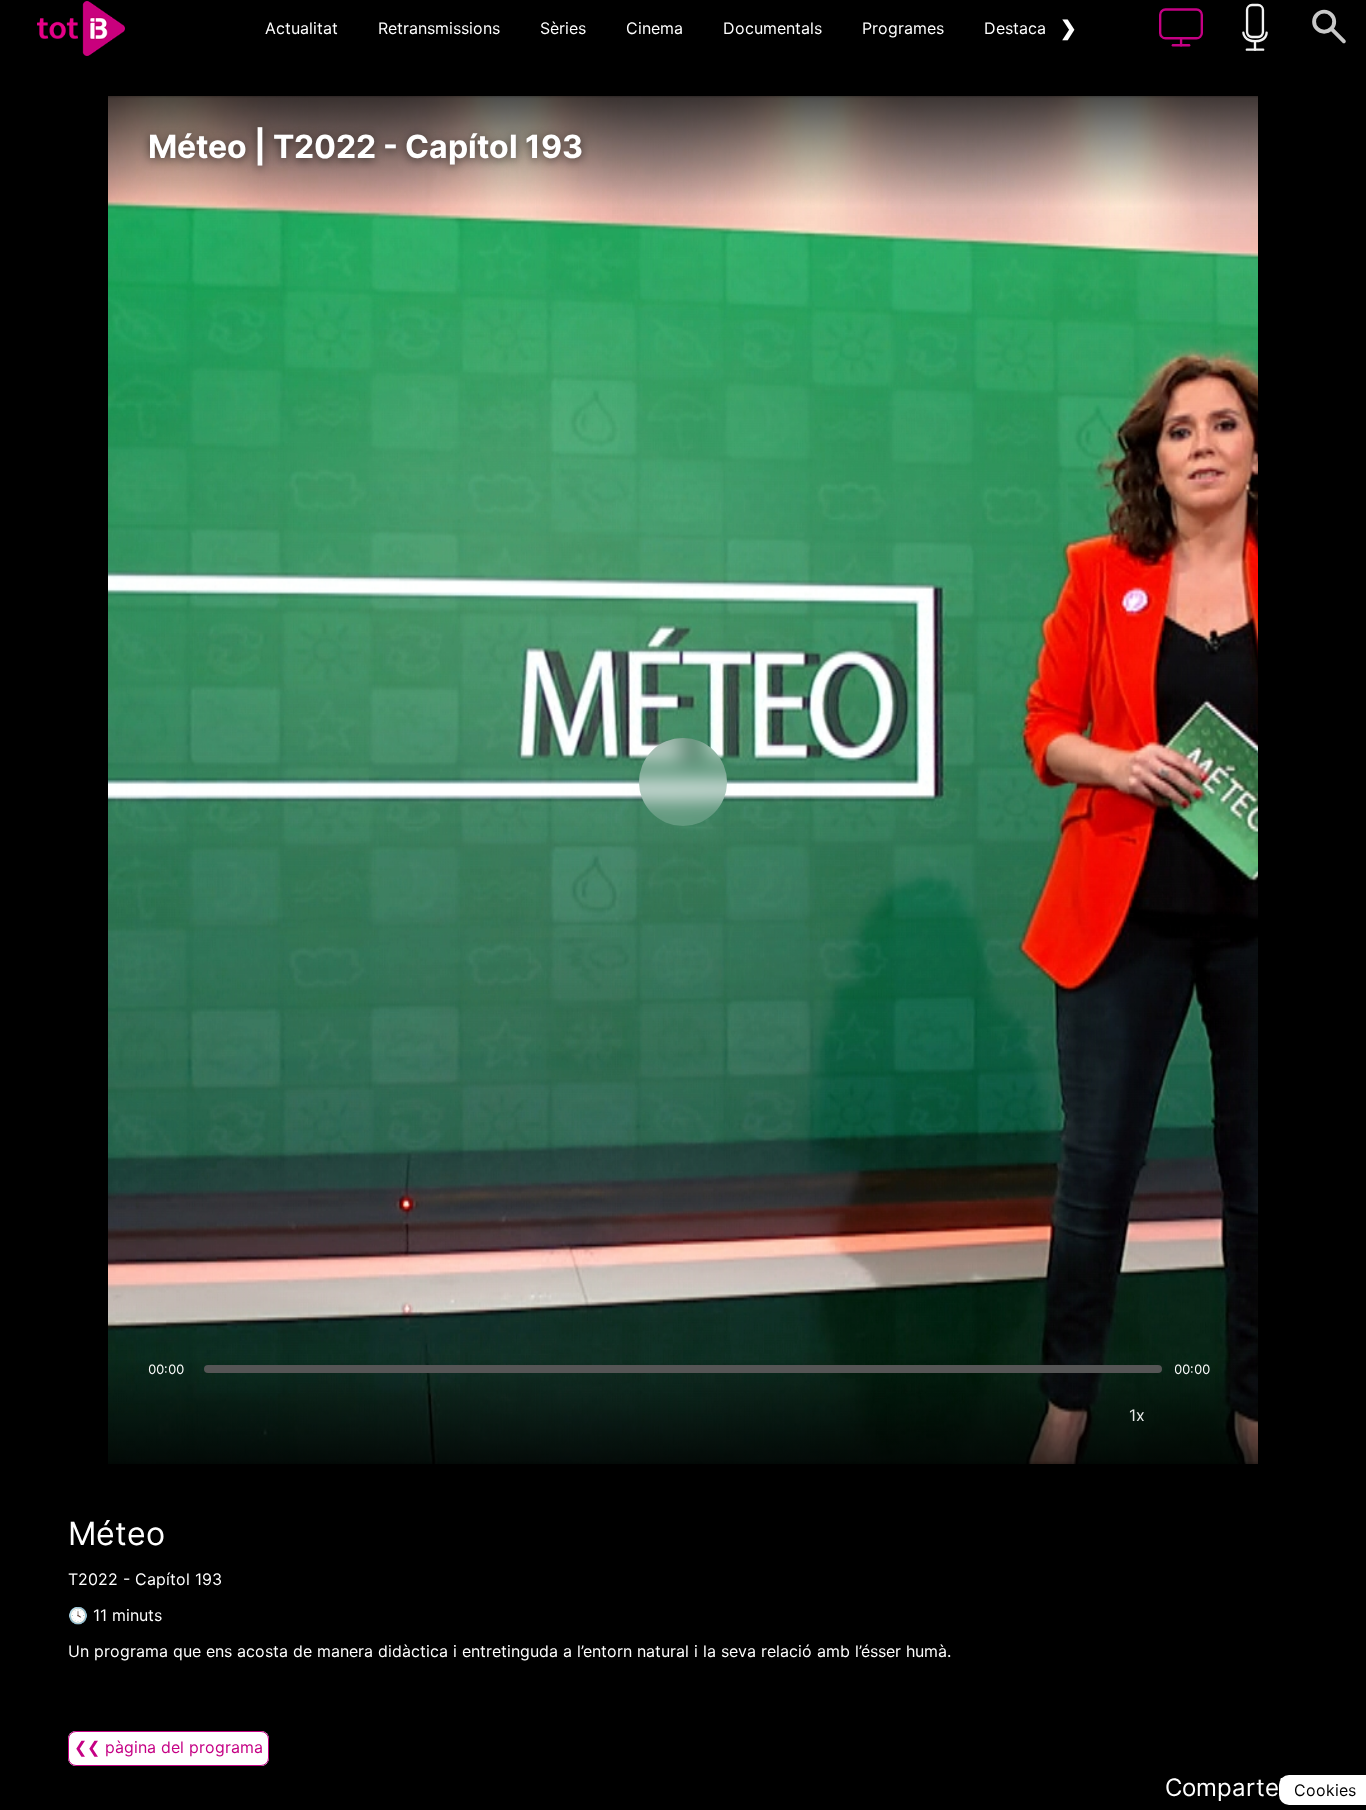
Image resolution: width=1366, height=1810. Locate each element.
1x (1137, 1415)
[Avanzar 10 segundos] (788, 782)
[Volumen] (169, 1415)
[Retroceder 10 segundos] (578, 782)
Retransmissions (439, 28)
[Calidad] (1077, 1415)
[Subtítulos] (1017, 1415)
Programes (903, 28)
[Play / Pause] (683, 782)
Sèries (563, 28)
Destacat (1018, 28)
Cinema (654, 28)
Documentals (772, 28)
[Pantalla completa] (1197, 1415)
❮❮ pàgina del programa (168, 1747)
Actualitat (301, 28)
